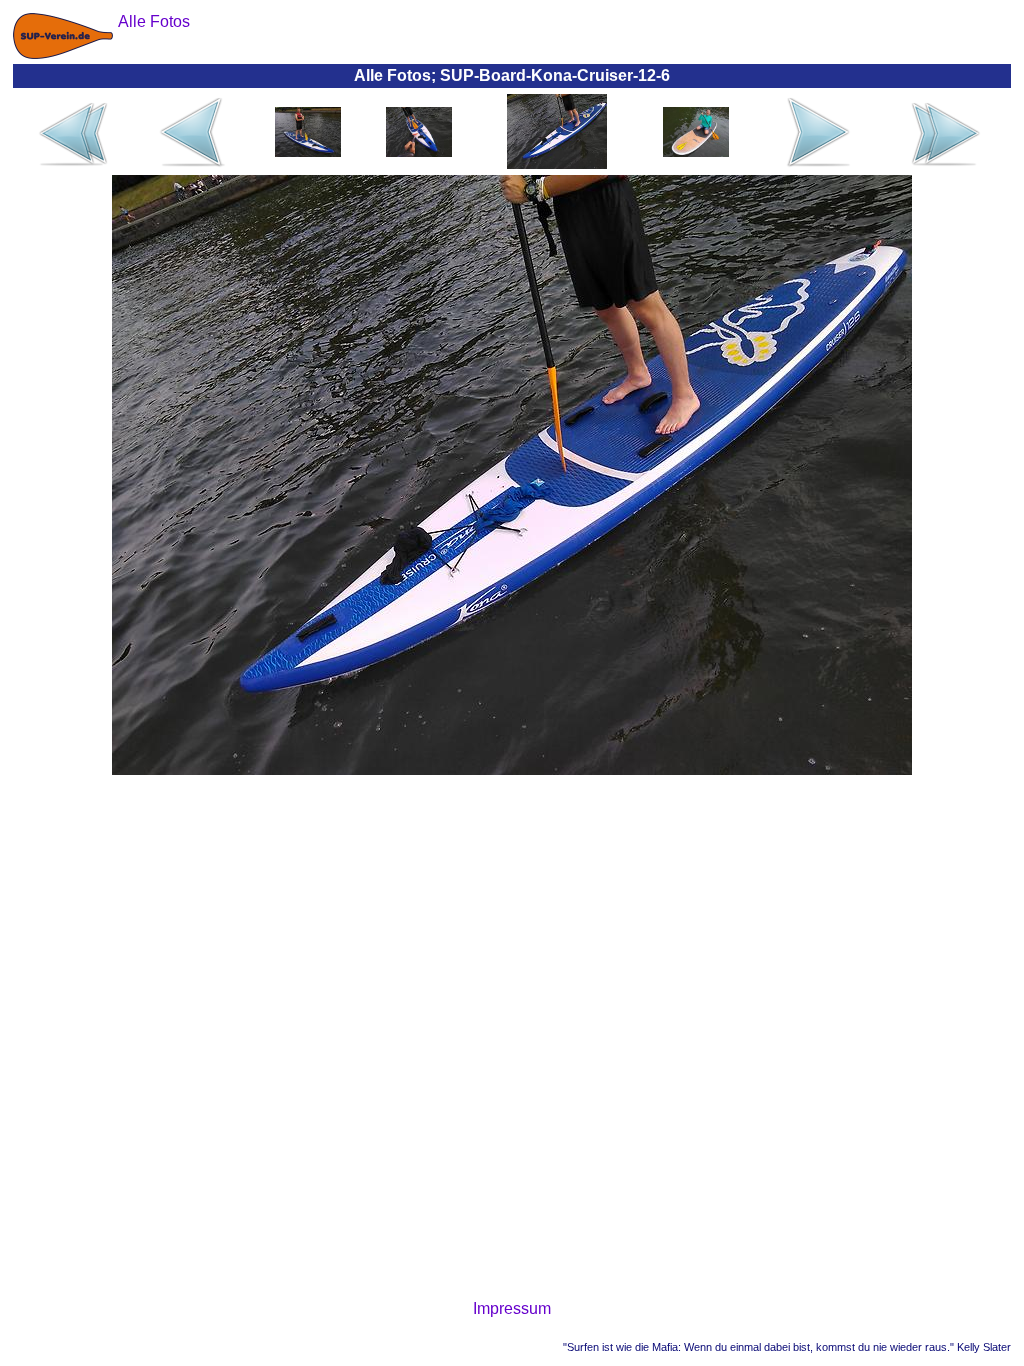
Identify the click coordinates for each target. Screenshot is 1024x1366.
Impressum (512, 1308)
